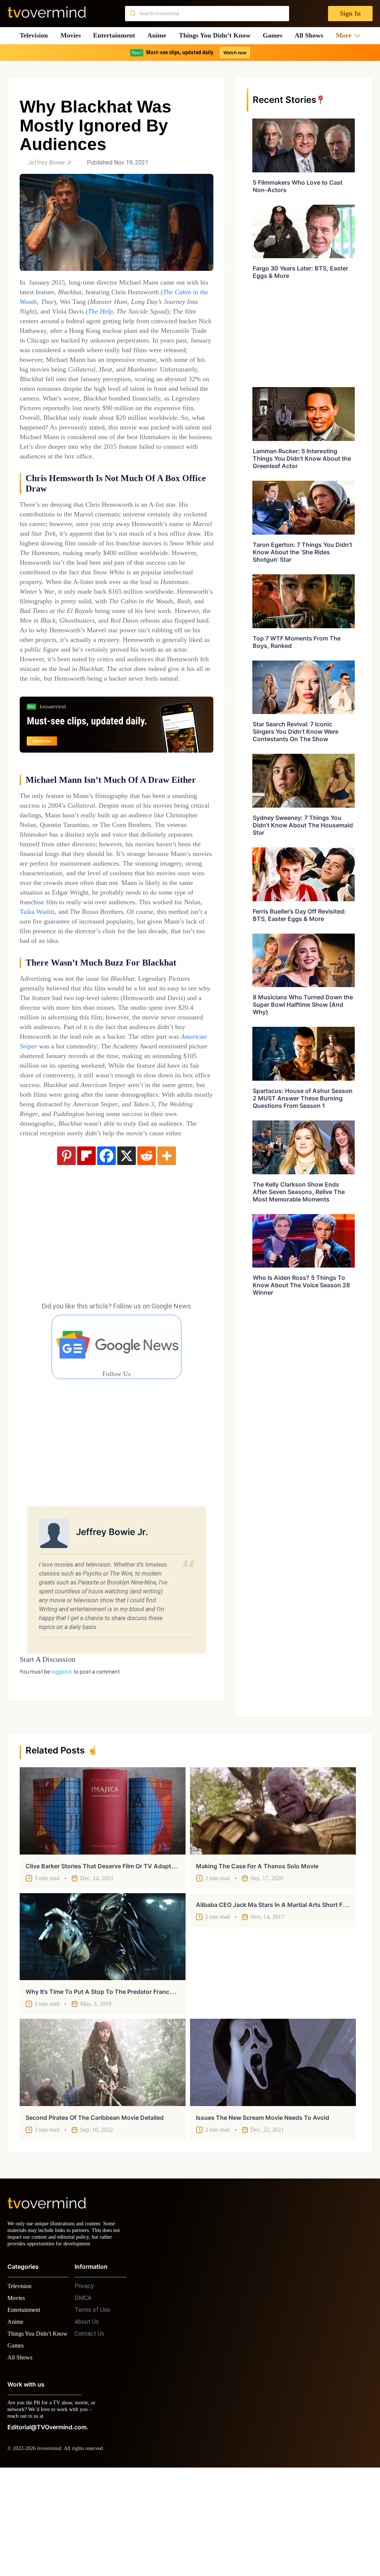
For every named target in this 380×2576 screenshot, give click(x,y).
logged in (62, 1778)
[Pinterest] (66, 1262)
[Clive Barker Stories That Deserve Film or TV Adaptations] (103, 1904)
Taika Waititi (177, 979)
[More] (167, 1262)
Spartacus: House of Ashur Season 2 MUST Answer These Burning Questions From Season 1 (303, 1098)
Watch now (235, 53)
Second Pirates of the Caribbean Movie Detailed (95, 2211)
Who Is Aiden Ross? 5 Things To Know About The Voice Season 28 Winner (301, 1285)
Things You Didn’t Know (217, 35)
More (346, 35)
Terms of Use (92, 2410)
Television (34, 35)
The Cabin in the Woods (60, 301)
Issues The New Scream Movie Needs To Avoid (263, 2211)
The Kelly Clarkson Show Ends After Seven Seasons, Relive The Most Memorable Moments (299, 1192)
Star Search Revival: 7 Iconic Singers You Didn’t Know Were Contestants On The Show (296, 731)
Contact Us (89, 2434)
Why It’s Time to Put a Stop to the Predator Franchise (103, 2085)
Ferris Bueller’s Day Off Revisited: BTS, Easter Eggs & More (299, 915)
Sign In (350, 14)
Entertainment (116, 35)
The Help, (190, 311)
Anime (159, 35)
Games (276, 35)
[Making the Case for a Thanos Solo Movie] (273, 1904)
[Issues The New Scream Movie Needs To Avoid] (273, 2156)
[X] (127, 1262)
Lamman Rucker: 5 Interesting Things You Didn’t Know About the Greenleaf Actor (302, 458)
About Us (87, 2422)
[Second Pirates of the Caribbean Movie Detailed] (103, 2156)
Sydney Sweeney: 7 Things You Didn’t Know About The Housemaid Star (303, 825)
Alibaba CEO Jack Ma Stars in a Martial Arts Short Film (273, 1998)
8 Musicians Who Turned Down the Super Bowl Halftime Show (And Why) (303, 1005)
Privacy (84, 2386)
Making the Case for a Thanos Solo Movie (257, 1959)
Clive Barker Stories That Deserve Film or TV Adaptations (107, 1959)
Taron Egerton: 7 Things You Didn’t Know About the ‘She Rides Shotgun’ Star (302, 552)
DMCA (83, 2398)
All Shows (312, 35)
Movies (72, 35)
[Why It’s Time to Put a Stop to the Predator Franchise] (103, 2030)
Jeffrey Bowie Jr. (50, 163)
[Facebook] (107, 1262)
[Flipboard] (86, 1262)
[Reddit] (147, 1262)
